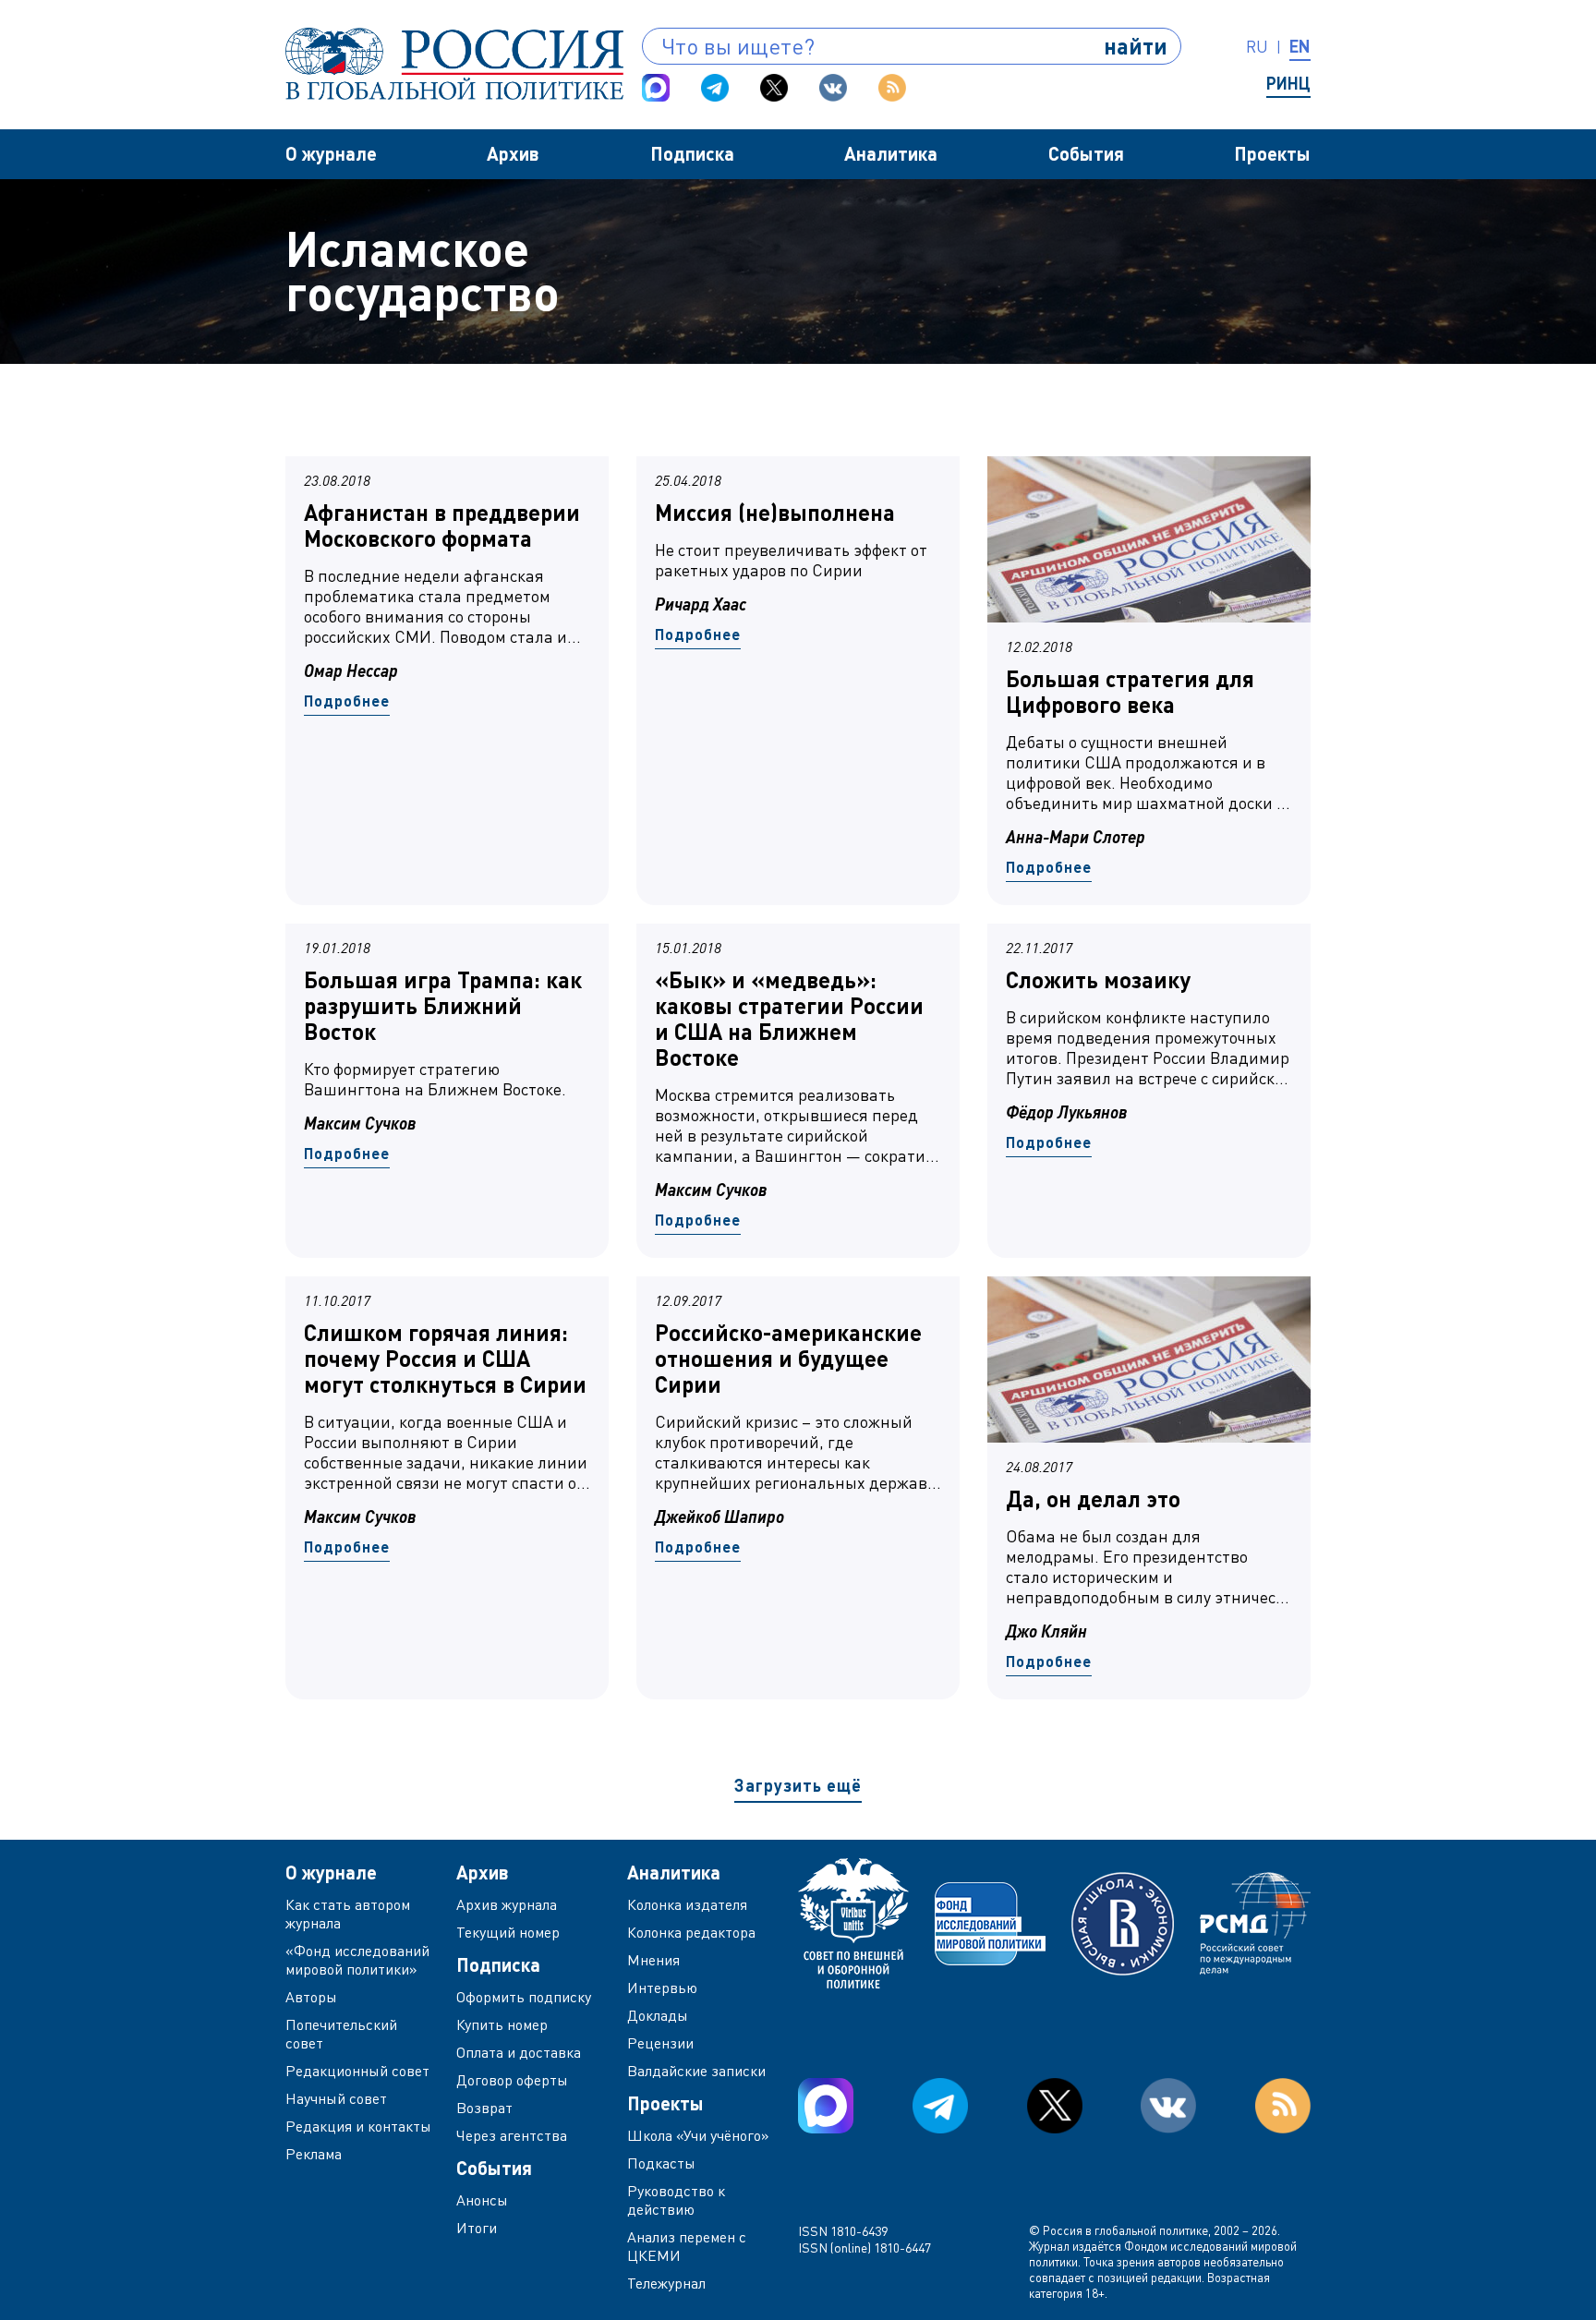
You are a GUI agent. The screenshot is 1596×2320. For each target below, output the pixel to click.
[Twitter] (774, 88)
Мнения (653, 1960)
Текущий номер (508, 1932)
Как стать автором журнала (348, 1914)
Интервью (662, 1988)
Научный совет (336, 2098)
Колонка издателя (687, 1904)
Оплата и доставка (519, 2052)
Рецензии (660, 2043)
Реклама (314, 2154)
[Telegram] (715, 88)
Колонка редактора (691, 1932)
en (1300, 46)
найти (1136, 46)
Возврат (484, 2108)
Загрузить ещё (798, 1785)
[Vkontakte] (833, 88)
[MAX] (656, 88)
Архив (513, 153)
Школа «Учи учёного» (698, 2135)
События (1086, 153)
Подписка (692, 153)
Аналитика (891, 153)
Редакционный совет (357, 2071)
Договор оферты (512, 2080)
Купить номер (502, 2024)
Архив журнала (507, 1904)
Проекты (1272, 153)
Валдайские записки (696, 2071)
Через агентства (512, 2135)
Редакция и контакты (358, 2126)
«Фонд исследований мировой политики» (357, 1960)
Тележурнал (666, 2283)
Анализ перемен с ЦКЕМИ (687, 2246)
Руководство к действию (676, 2200)
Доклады (658, 2015)
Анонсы (482, 2200)
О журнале (331, 153)
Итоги (477, 2228)
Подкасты (661, 2163)
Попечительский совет (341, 2034)
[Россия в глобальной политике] (454, 64)
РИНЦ (1288, 83)
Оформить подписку (524, 1997)
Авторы (311, 1997)
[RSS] (892, 88)
